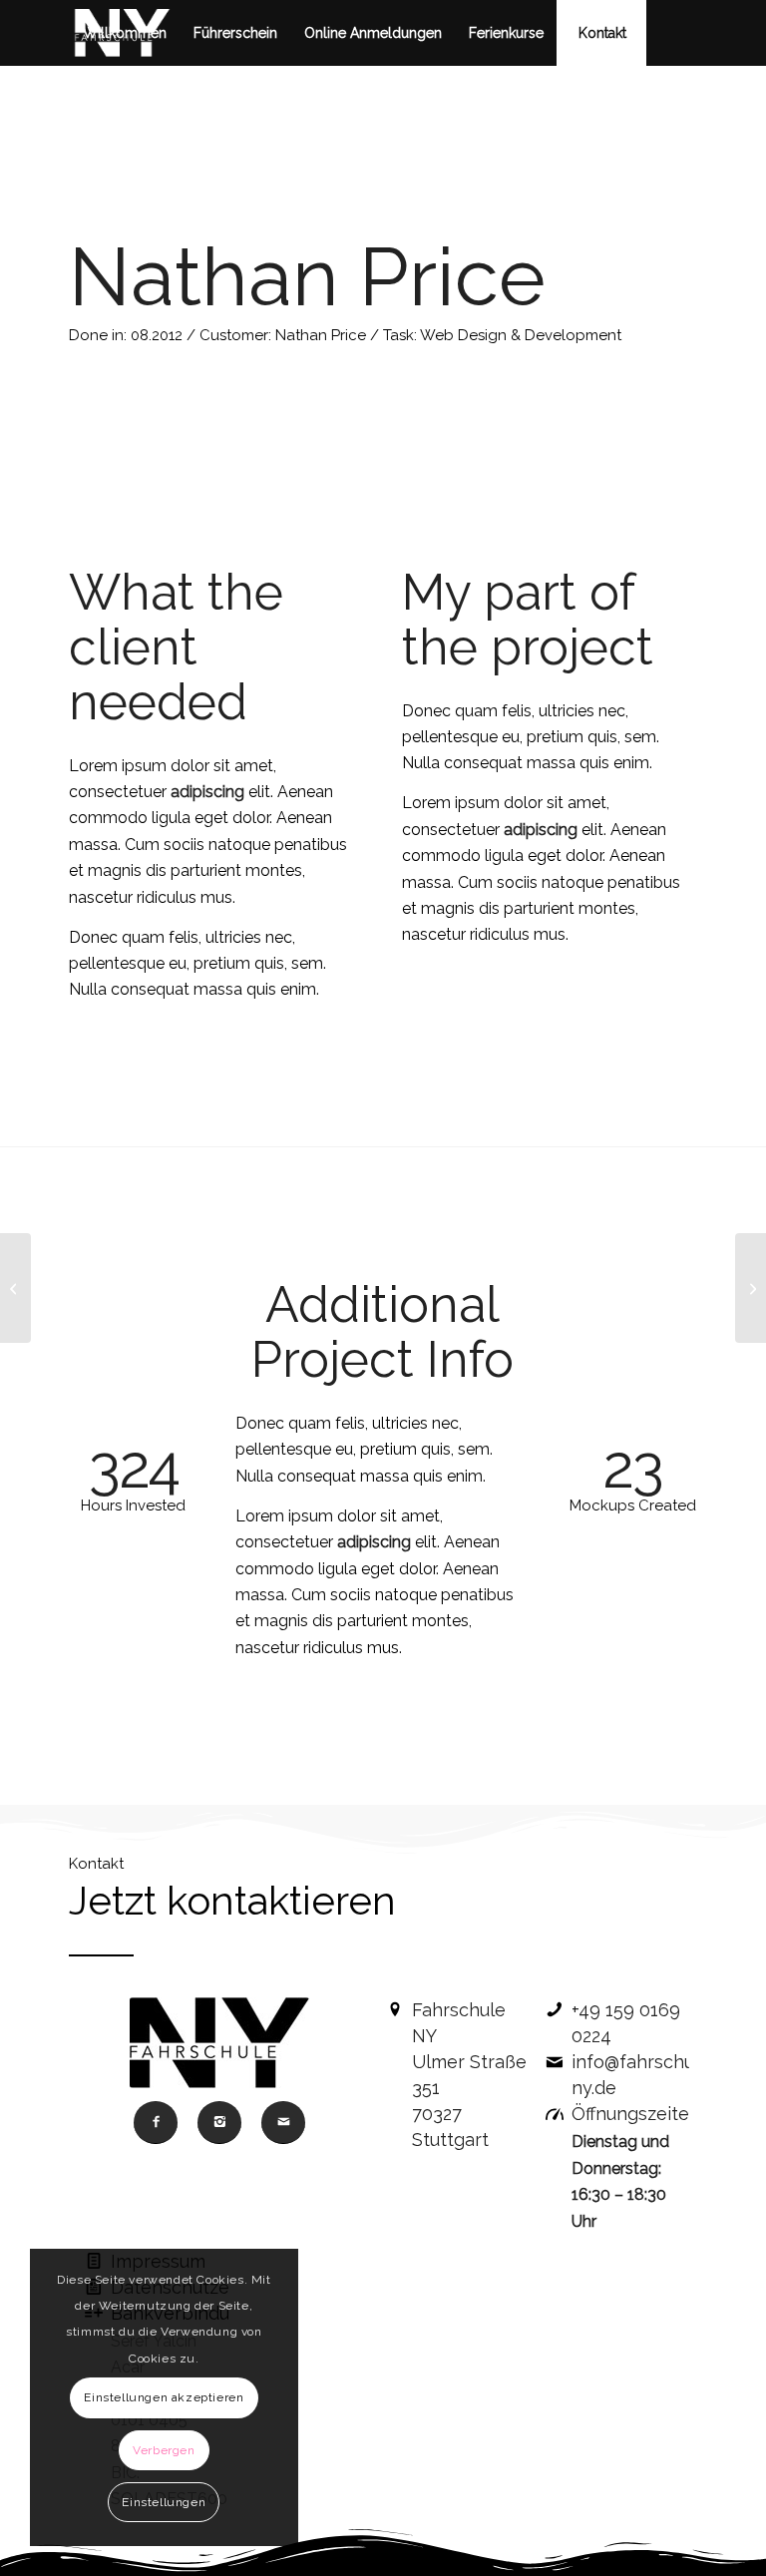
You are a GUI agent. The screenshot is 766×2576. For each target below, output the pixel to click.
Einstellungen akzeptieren (164, 2397)
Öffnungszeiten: (637, 2114)
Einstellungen (164, 2502)
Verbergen (164, 2450)
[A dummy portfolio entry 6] (15, 1288)
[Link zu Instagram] (75, 98)
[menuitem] (124, 33)
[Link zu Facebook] (105, 98)
